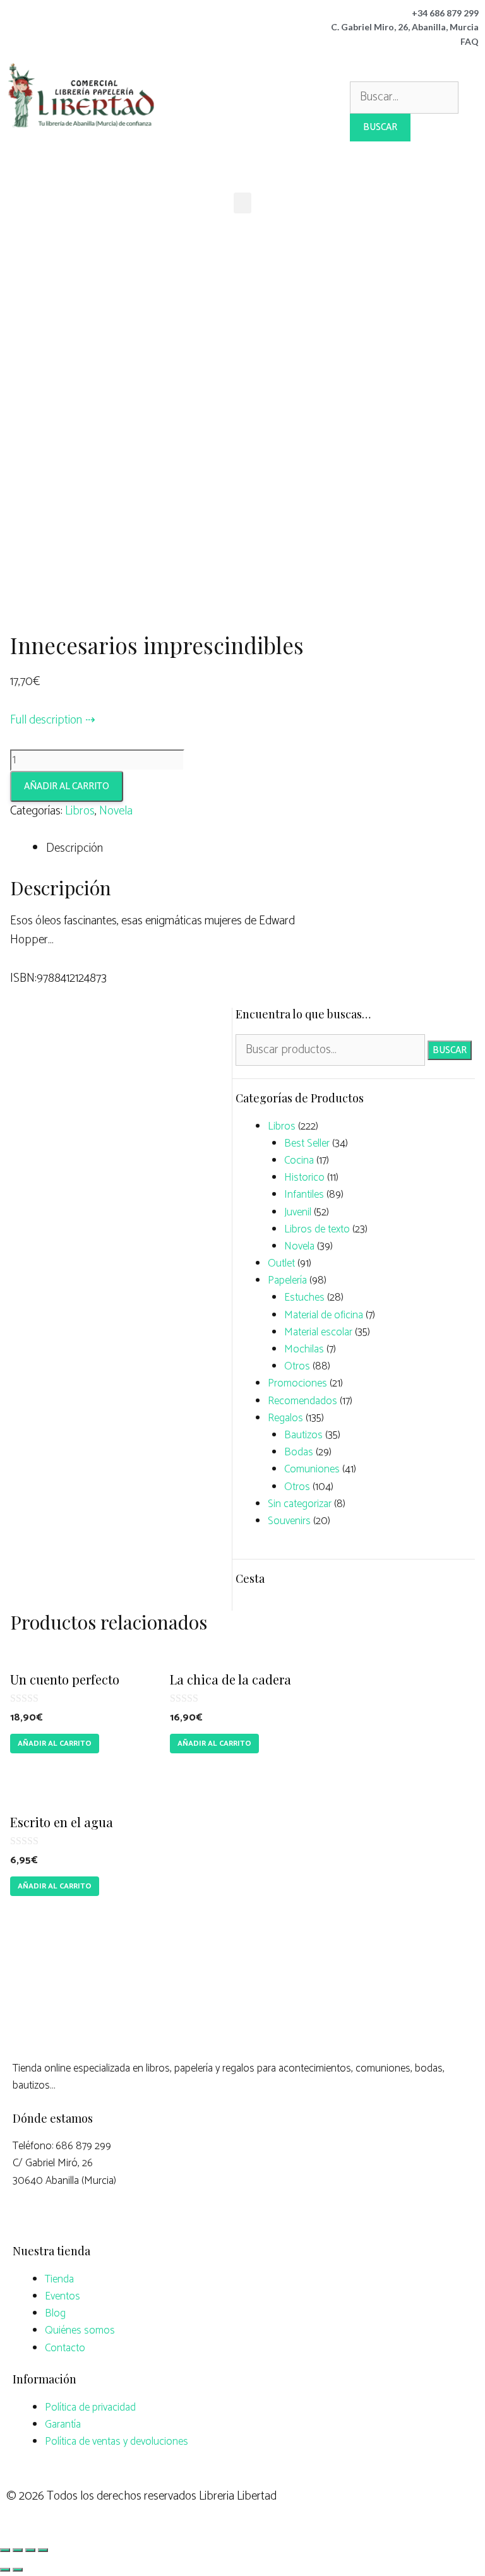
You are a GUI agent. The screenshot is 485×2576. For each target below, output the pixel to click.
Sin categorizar (300, 1504)
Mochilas (304, 1349)
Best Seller (307, 1143)
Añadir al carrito (67, 786)
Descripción (75, 848)
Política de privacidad (90, 2407)
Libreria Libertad (238, 2496)
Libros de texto (317, 1229)
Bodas (299, 1452)
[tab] (182, 849)
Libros (80, 811)
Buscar (450, 1050)
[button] (242, 203)
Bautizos (303, 1435)
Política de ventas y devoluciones (117, 2442)
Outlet (281, 1263)
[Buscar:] (404, 97)
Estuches (304, 1297)
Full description (46, 720)
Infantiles (304, 1195)
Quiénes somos (80, 2330)
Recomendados (302, 1401)
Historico (304, 1178)
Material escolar (318, 1332)
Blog (55, 2313)
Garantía (63, 2424)
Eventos (63, 2296)
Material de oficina (324, 1315)
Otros (297, 1366)
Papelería (287, 1280)
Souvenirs (289, 1521)
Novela (116, 811)
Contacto (65, 2348)
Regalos (285, 1418)
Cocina (299, 1160)
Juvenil (298, 1212)
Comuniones (312, 1469)
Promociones (297, 1383)
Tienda (59, 2279)
